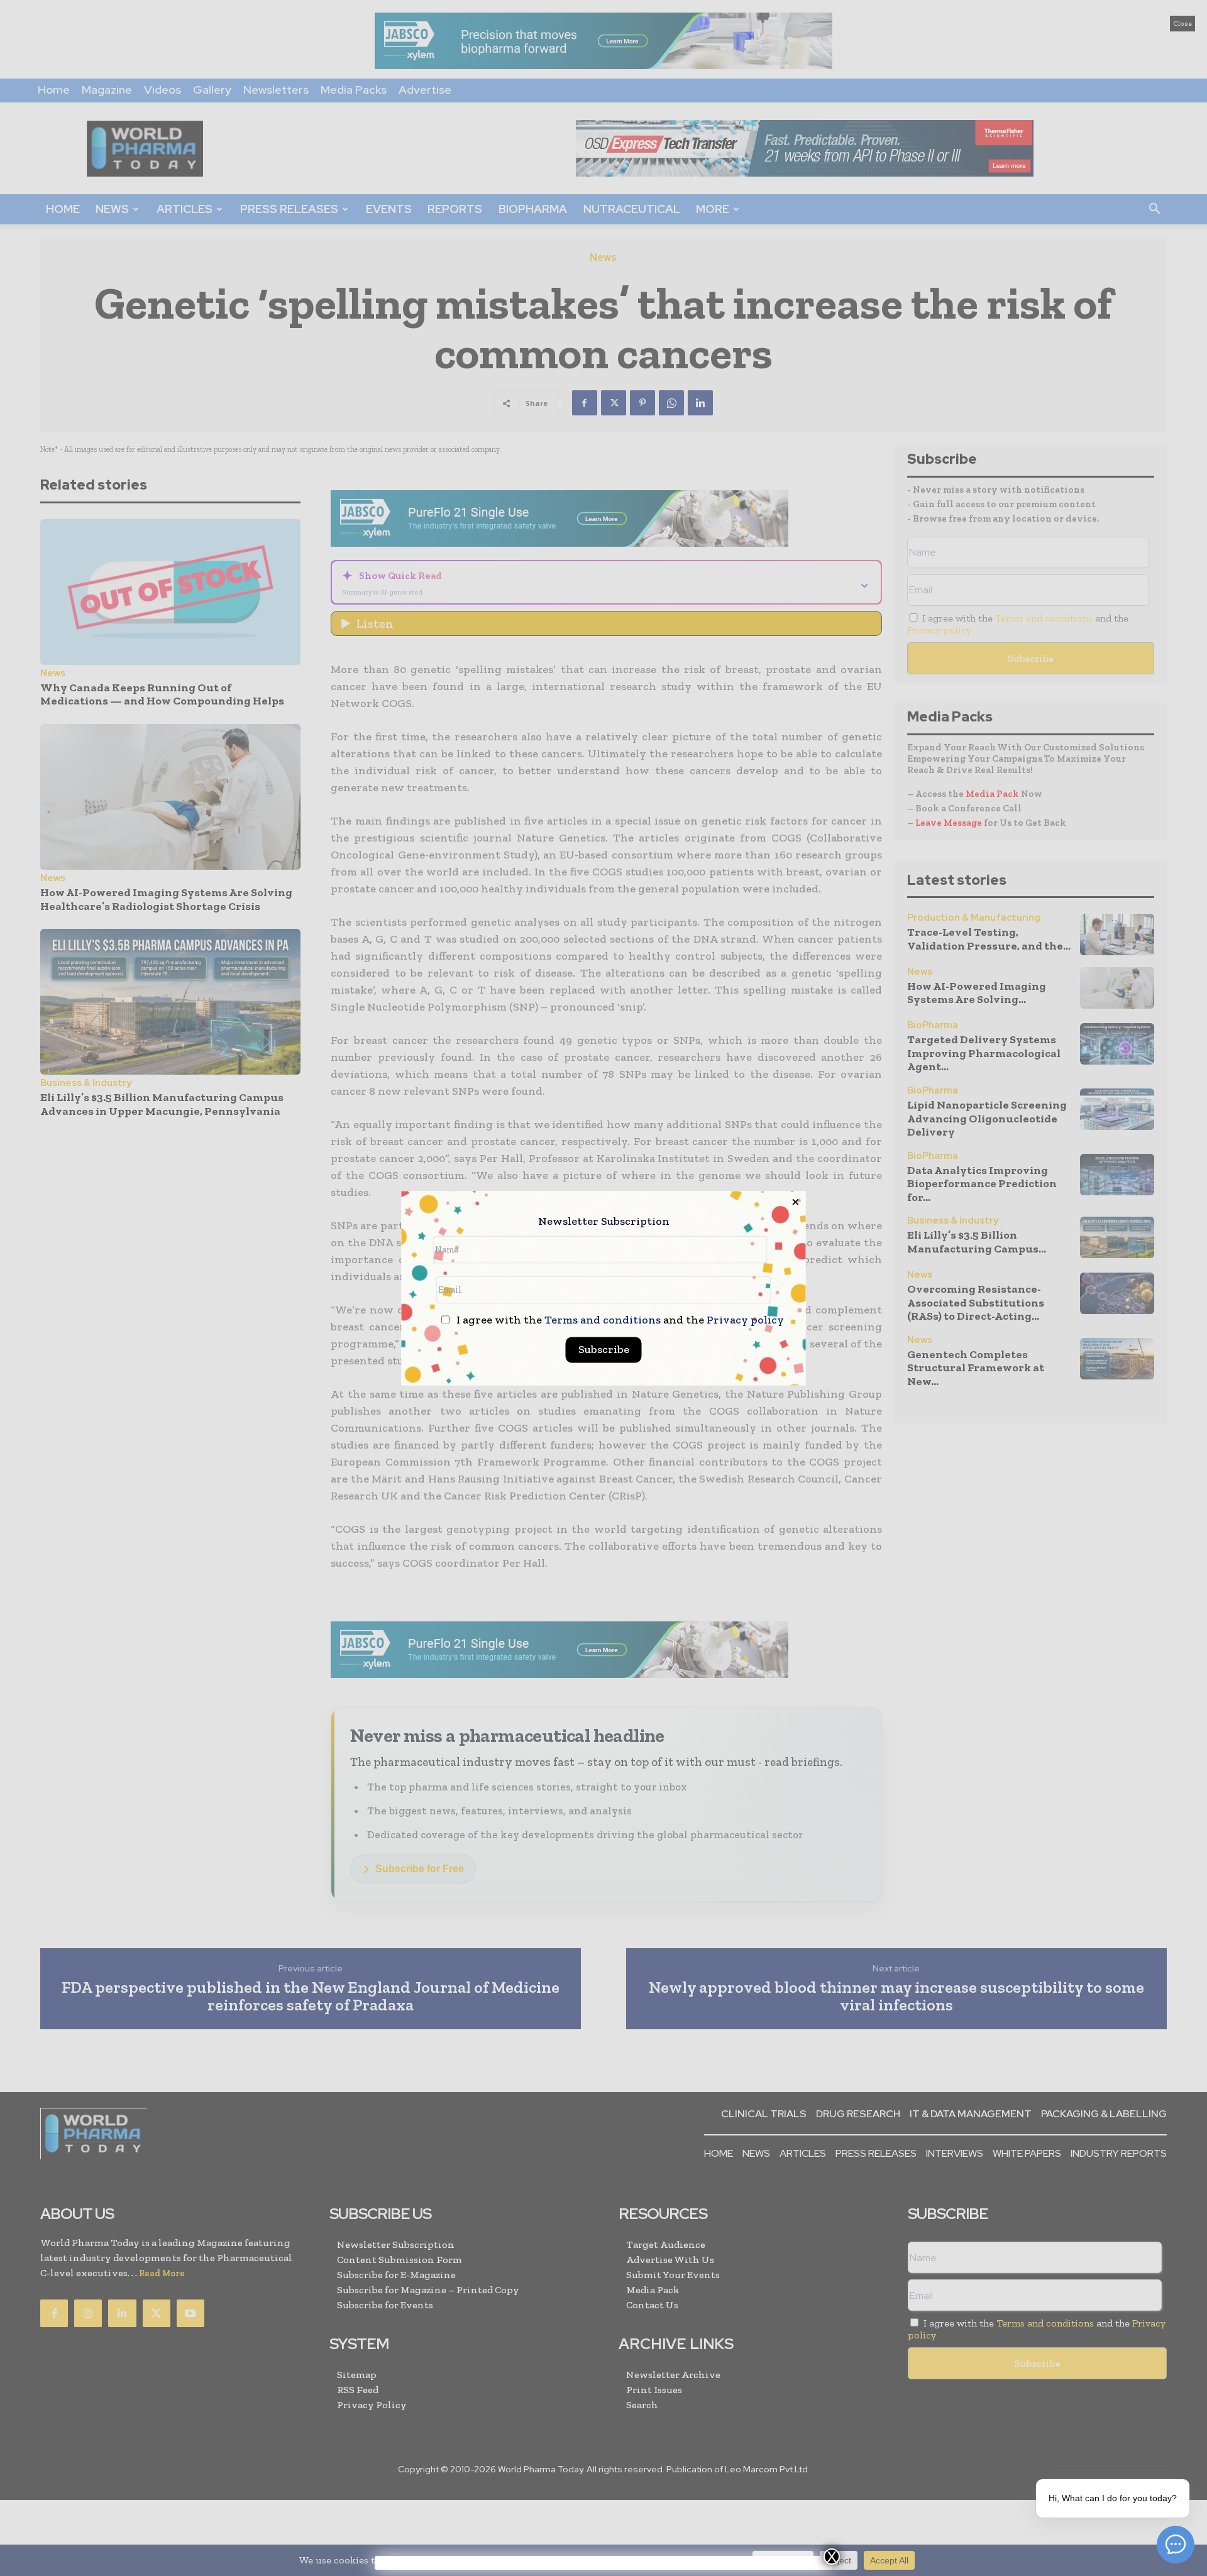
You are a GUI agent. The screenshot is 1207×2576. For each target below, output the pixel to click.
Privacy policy (745, 1320)
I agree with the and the (619, 1320)
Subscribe (604, 1349)
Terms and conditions (603, 1320)
